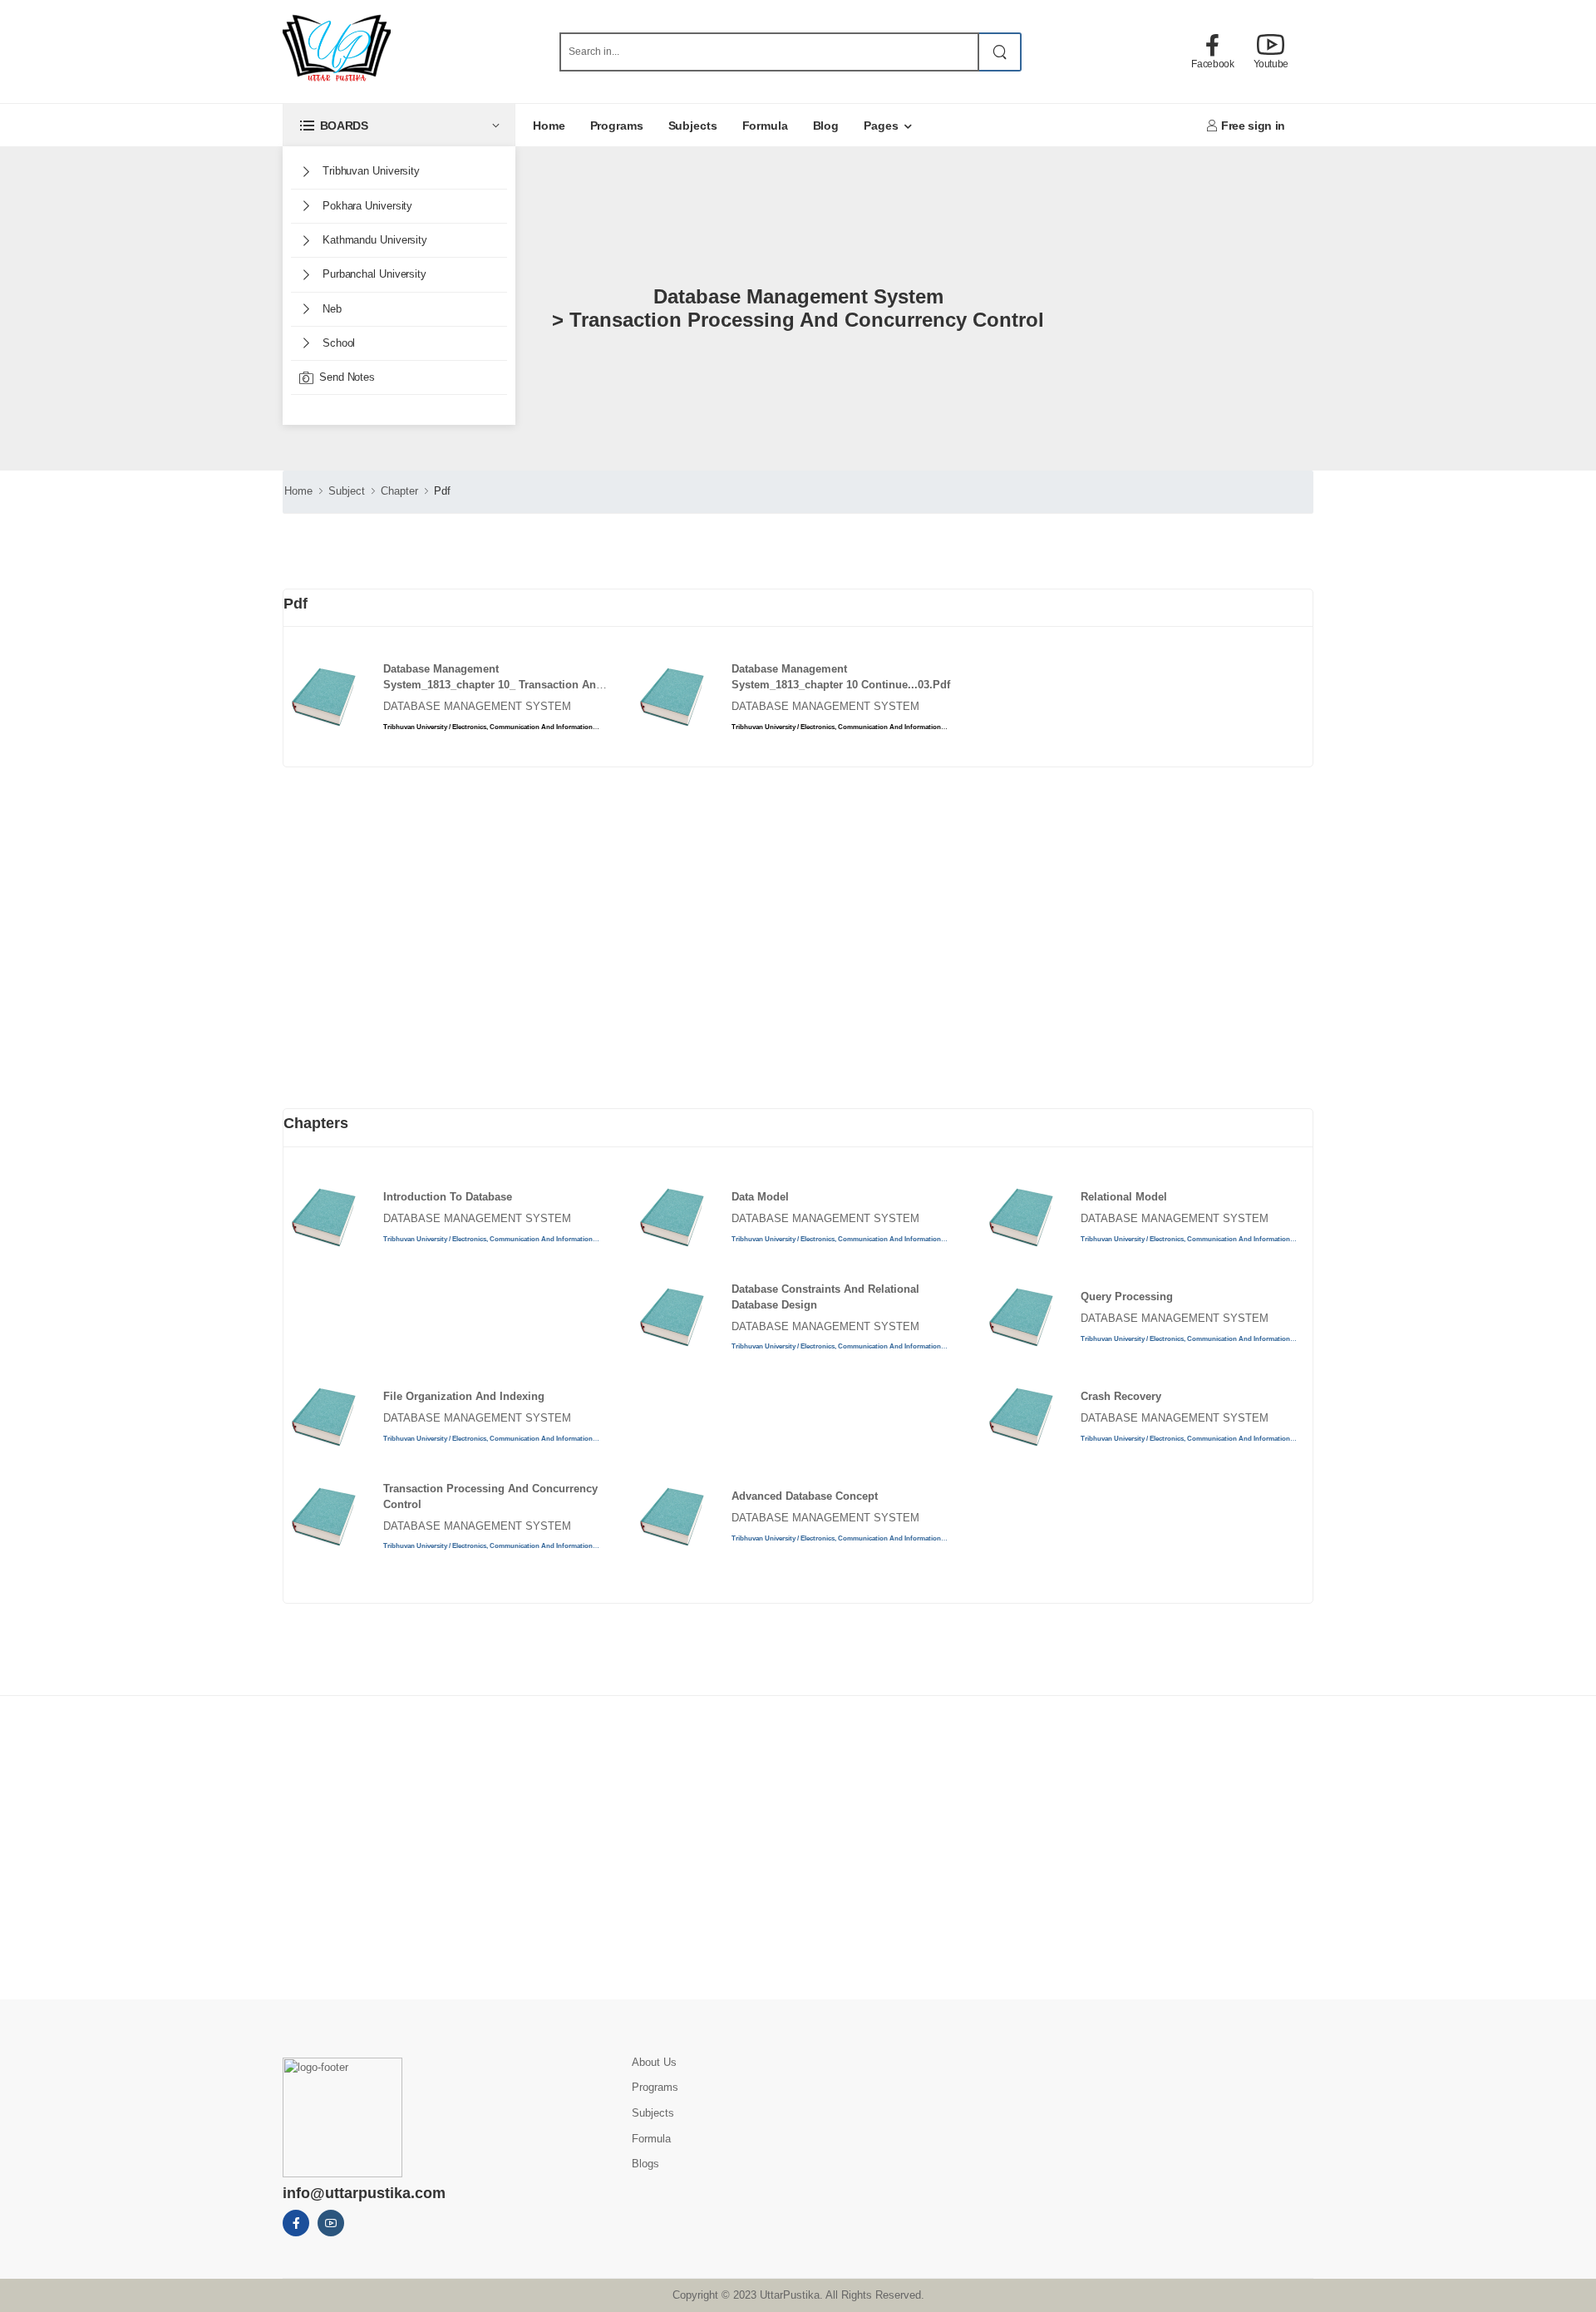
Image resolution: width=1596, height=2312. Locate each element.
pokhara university (366, 206)
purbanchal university (373, 274)
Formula (765, 126)
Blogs (645, 2164)
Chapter (399, 491)
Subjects (693, 126)
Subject (347, 491)
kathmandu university (373, 240)
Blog (826, 126)
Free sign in (1253, 126)
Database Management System (477, 706)
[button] (399, 125)
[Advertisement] (395, 959)
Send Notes (347, 377)
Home (549, 126)
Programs (617, 126)
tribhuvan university (369, 171)
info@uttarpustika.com (364, 2193)
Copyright (695, 2295)
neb (330, 309)
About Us (654, 2062)
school (337, 343)
